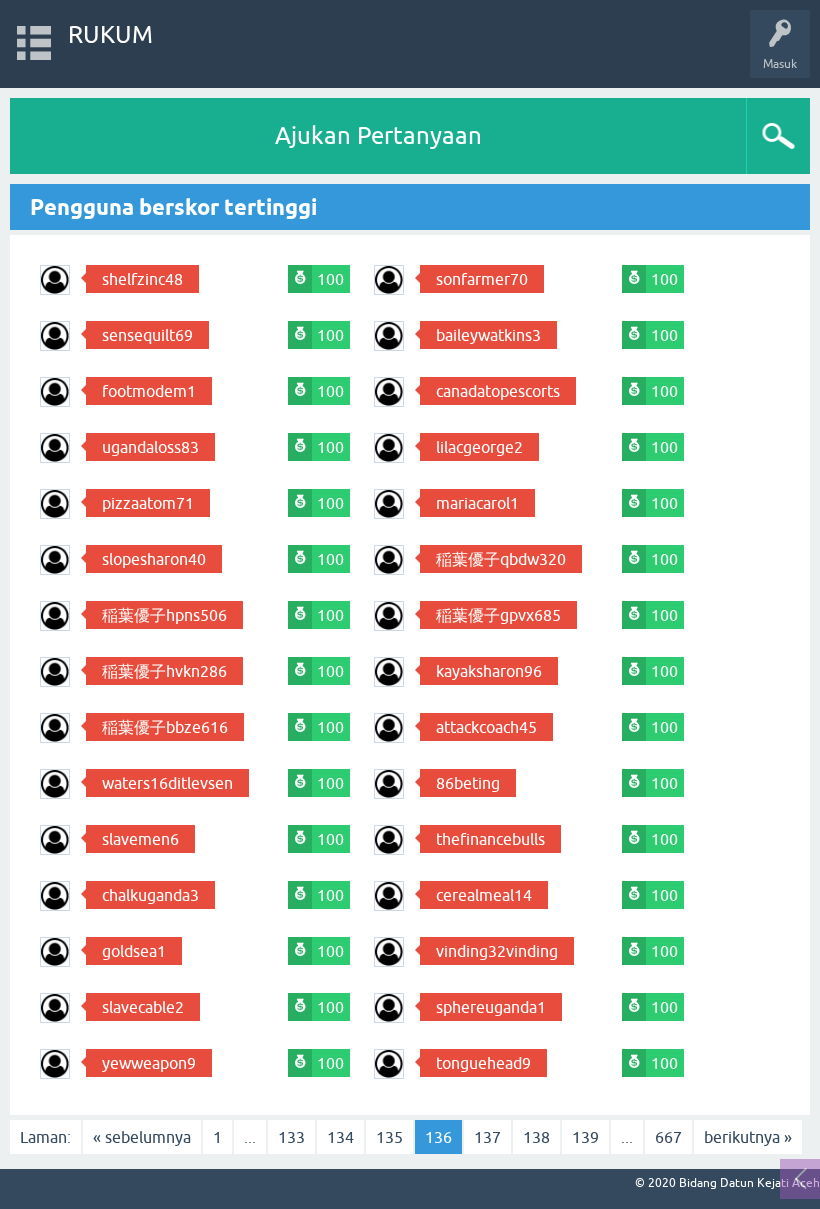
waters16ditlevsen (167, 783)
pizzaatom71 (148, 503)
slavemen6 (140, 839)
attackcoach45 (486, 727)
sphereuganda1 (491, 1007)
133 (291, 1137)
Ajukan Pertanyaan (378, 135)
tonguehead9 (483, 1063)
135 (389, 1137)
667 (668, 1137)
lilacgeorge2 (479, 447)
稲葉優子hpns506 (164, 615)
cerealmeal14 (484, 895)
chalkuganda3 (150, 895)
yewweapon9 (149, 1063)
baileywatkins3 (488, 335)
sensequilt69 (147, 335)
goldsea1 (134, 951)
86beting (468, 783)
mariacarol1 (477, 503)
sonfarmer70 (482, 279)
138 (536, 1137)
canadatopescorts (498, 391)
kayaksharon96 (489, 671)
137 (487, 1137)
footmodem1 (149, 391)
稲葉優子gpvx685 (498, 615)
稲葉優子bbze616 (165, 727)
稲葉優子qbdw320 (501, 559)
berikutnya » (748, 1137)
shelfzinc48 (142, 279)
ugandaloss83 (150, 447)
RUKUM (110, 34)
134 (340, 1137)
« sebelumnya (142, 1137)
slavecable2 (143, 1007)
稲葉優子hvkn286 (164, 671)
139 (585, 1137)
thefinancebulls (490, 839)
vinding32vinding (497, 951)
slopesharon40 (154, 559)
